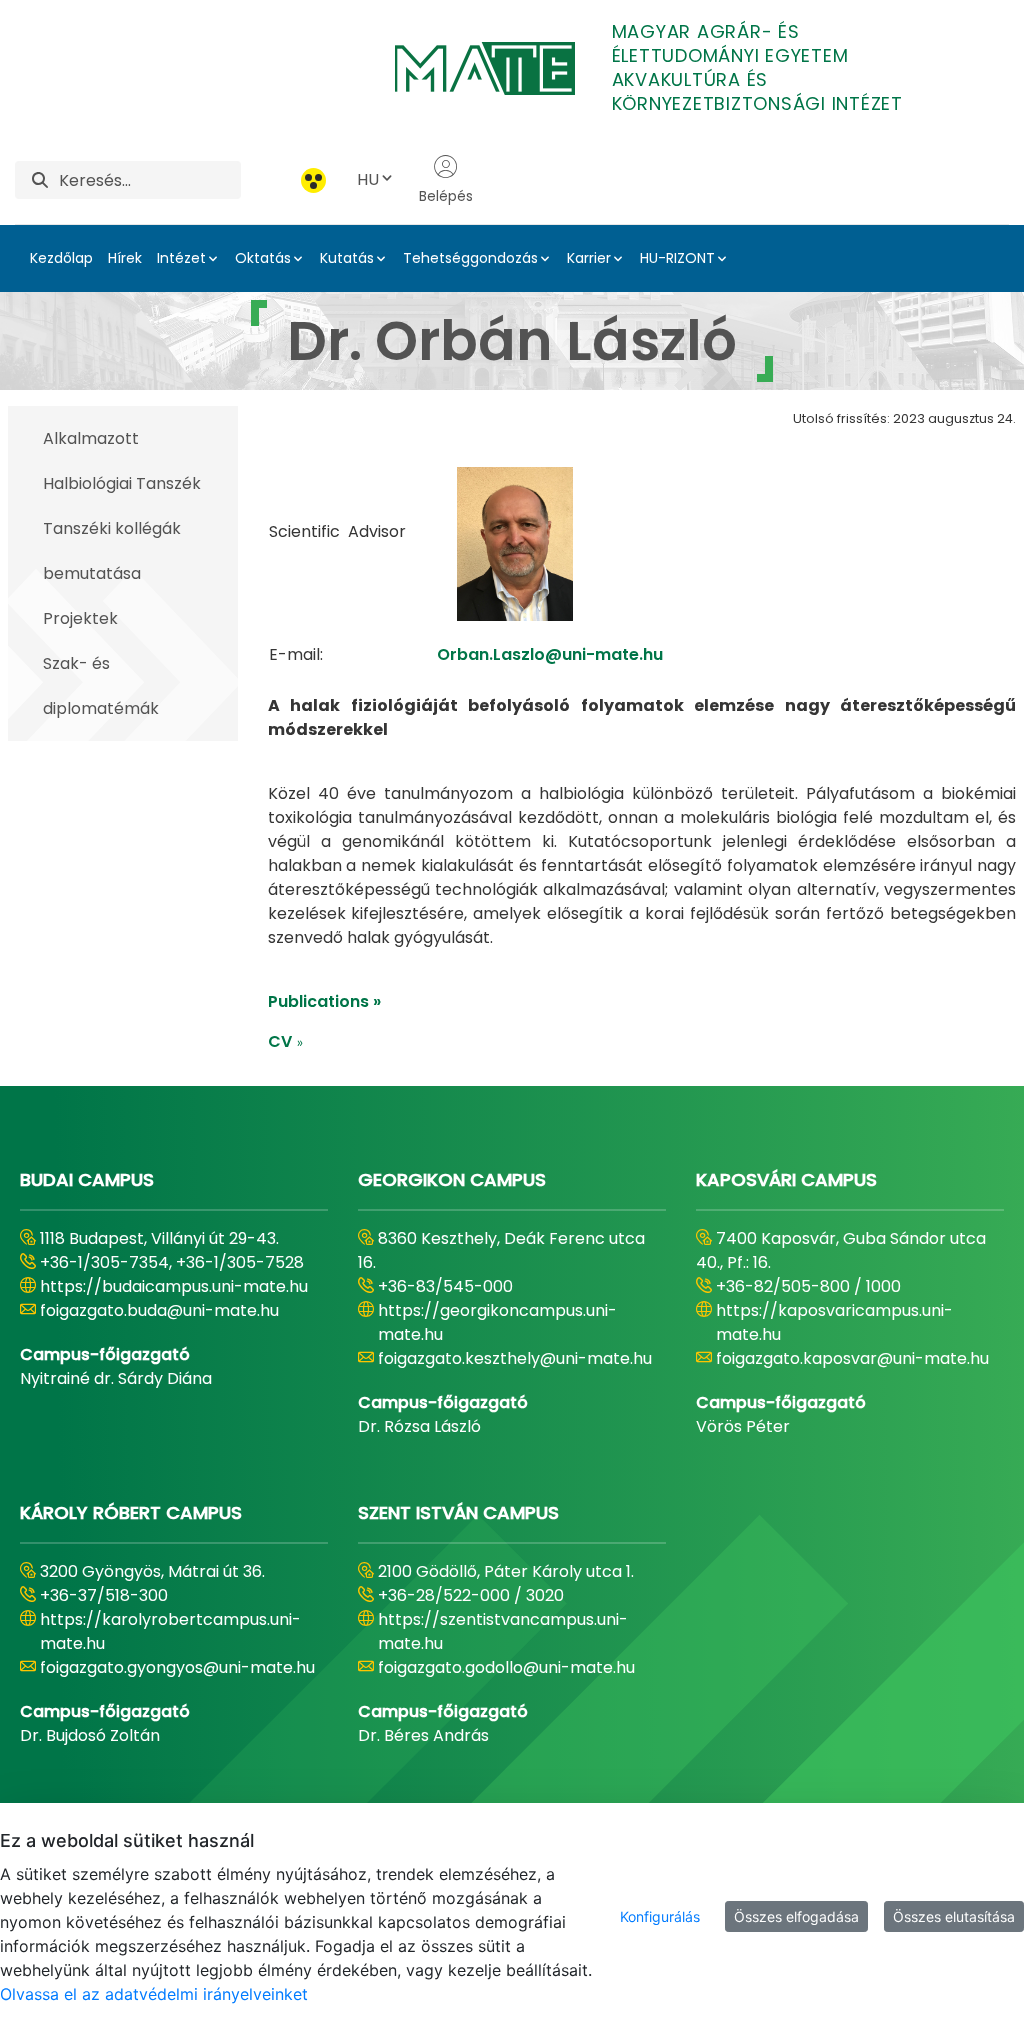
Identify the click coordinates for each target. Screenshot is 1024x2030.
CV (286, 1041)
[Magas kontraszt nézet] (313, 180)
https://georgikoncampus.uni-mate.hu (497, 1322)
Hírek (125, 258)
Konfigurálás (660, 1916)
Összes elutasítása (954, 1916)
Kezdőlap (61, 258)
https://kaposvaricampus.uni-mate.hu (834, 1322)
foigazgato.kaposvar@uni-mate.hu (852, 1358)
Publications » (324, 1001)
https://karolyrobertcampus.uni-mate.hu (170, 1631)
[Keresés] (40, 180)
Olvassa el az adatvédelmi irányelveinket (154, 1994)
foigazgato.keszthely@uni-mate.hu (515, 1358)
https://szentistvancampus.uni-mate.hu (503, 1631)
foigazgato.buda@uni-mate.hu (159, 1310)
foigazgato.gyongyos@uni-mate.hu (177, 1667)
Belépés (446, 196)
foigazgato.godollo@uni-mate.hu (506, 1667)
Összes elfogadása (796, 1916)
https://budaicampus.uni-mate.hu (174, 1286)
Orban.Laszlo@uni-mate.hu (550, 654)
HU (368, 179)
